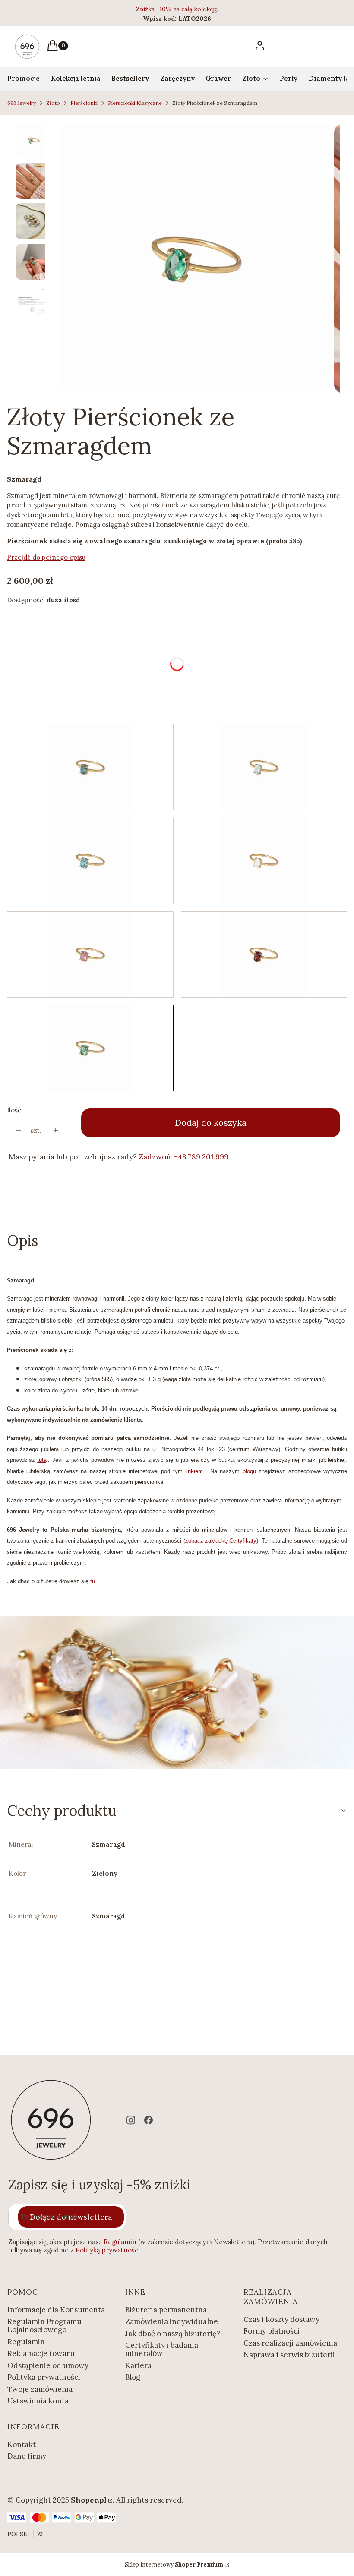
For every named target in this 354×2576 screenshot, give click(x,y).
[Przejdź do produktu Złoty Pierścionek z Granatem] (264, 954)
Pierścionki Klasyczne (135, 103)
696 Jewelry (22, 103)
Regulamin (120, 2242)
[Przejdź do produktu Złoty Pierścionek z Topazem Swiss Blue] (90, 861)
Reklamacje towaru (41, 2353)
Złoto (53, 103)
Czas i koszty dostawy (281, 2319)
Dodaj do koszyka (211, 1123)
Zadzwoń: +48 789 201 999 (183, 1157)
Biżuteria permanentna (166, 2310)
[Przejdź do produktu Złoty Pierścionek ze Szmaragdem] (90, 1048)
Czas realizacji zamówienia (290, 2343)
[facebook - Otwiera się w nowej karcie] (149, 2120)
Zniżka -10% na (159, 9)
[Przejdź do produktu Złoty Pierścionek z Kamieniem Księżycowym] (264, 861)
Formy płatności (272, 2331)
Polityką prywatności (108, 2250)
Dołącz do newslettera (71, 2217)
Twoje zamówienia (40, 2389)
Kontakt (22, 2444)
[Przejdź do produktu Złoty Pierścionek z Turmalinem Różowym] (90, 954)
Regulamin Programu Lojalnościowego (44, 2326)
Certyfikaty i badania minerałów (162, 2349)
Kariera (138, 2365)
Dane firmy (27, 2456)
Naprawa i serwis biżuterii (289, 2355)
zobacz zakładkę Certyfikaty (221, 1541)
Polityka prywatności (44, 2377)
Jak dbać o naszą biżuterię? (173, 2334)
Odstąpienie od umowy (48, 2365)
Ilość (14, 1110)
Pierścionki (84, 103)
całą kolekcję (200, 9)
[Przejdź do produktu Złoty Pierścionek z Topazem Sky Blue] (264, 767)
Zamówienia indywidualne (172, 2321)
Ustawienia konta (38, 2401)
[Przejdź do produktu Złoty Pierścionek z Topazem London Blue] (90, 767)
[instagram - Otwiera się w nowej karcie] (131, 2120)
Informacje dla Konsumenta (56, 2310)
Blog (133, 2377)
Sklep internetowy (174, 2565)
